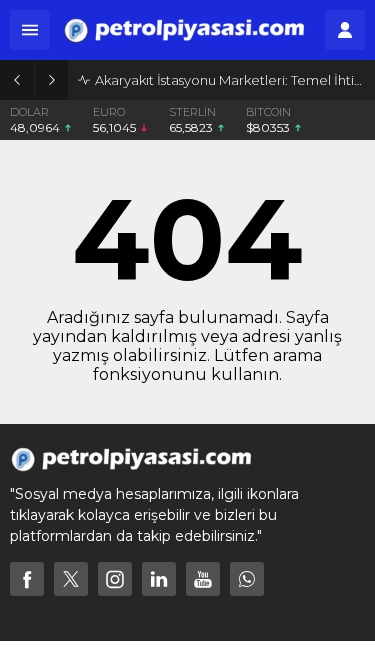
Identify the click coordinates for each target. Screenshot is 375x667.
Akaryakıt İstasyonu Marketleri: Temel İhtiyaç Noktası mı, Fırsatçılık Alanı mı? (230, 80)
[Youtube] (203, 579)
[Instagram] (115, 579)
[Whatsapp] (247, 579)
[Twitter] (71, 579)
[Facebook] (27, 579)
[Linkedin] (159, 579)
